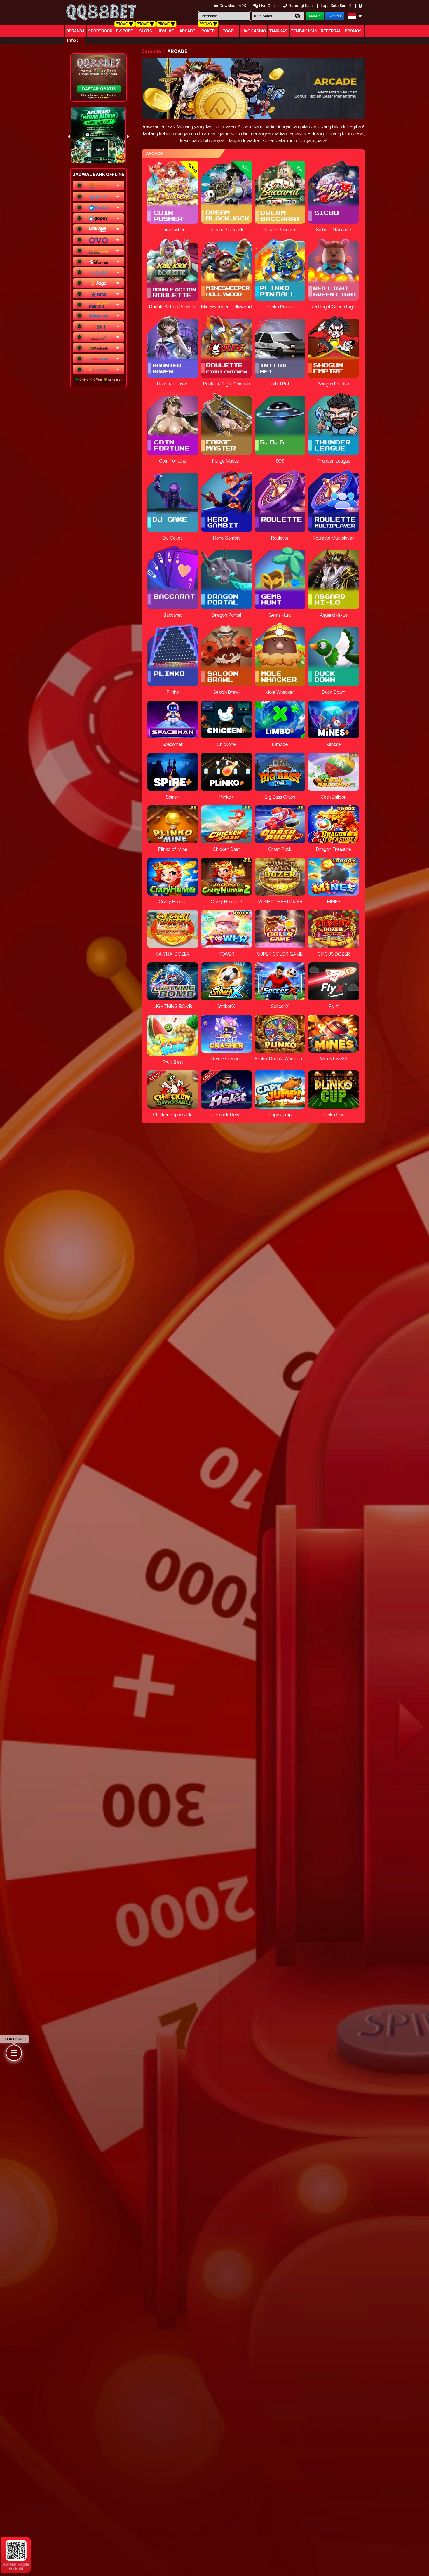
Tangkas (278, 31)
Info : (73, 40)
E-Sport (125, 31)
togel (229, 31)
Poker (208, 31)
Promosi (354, 31)
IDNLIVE (166, 31)
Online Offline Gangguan (100, 380)
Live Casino (254, 31)
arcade (187, 31)
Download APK (233, 6)
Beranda (75, 31)
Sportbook (100, 31)
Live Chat (267, 6)
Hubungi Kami (301, 6)
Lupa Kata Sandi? (337, 6)
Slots (146, 31)
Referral (331, 31)
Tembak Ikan (304, 31)
